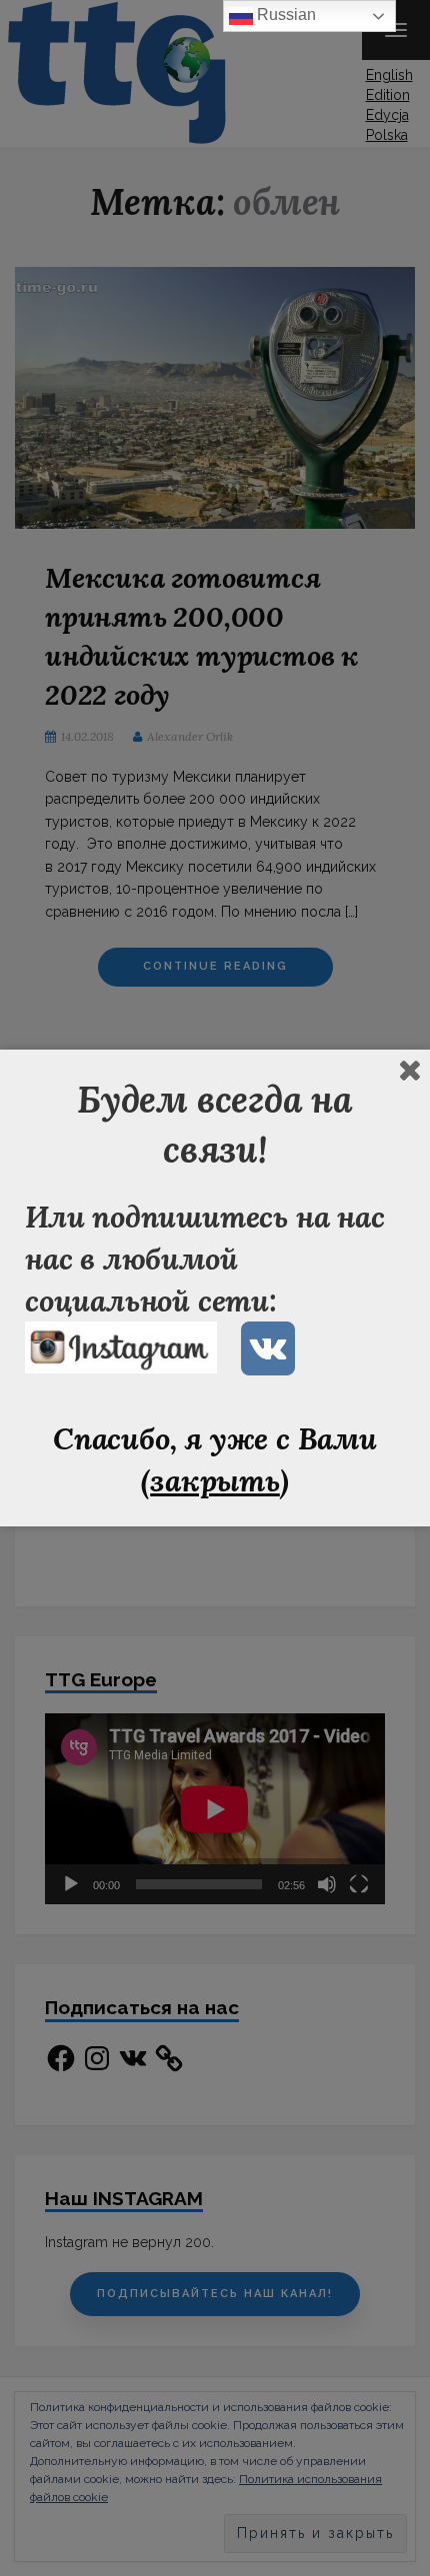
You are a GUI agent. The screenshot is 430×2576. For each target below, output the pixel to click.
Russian (284, 14)
